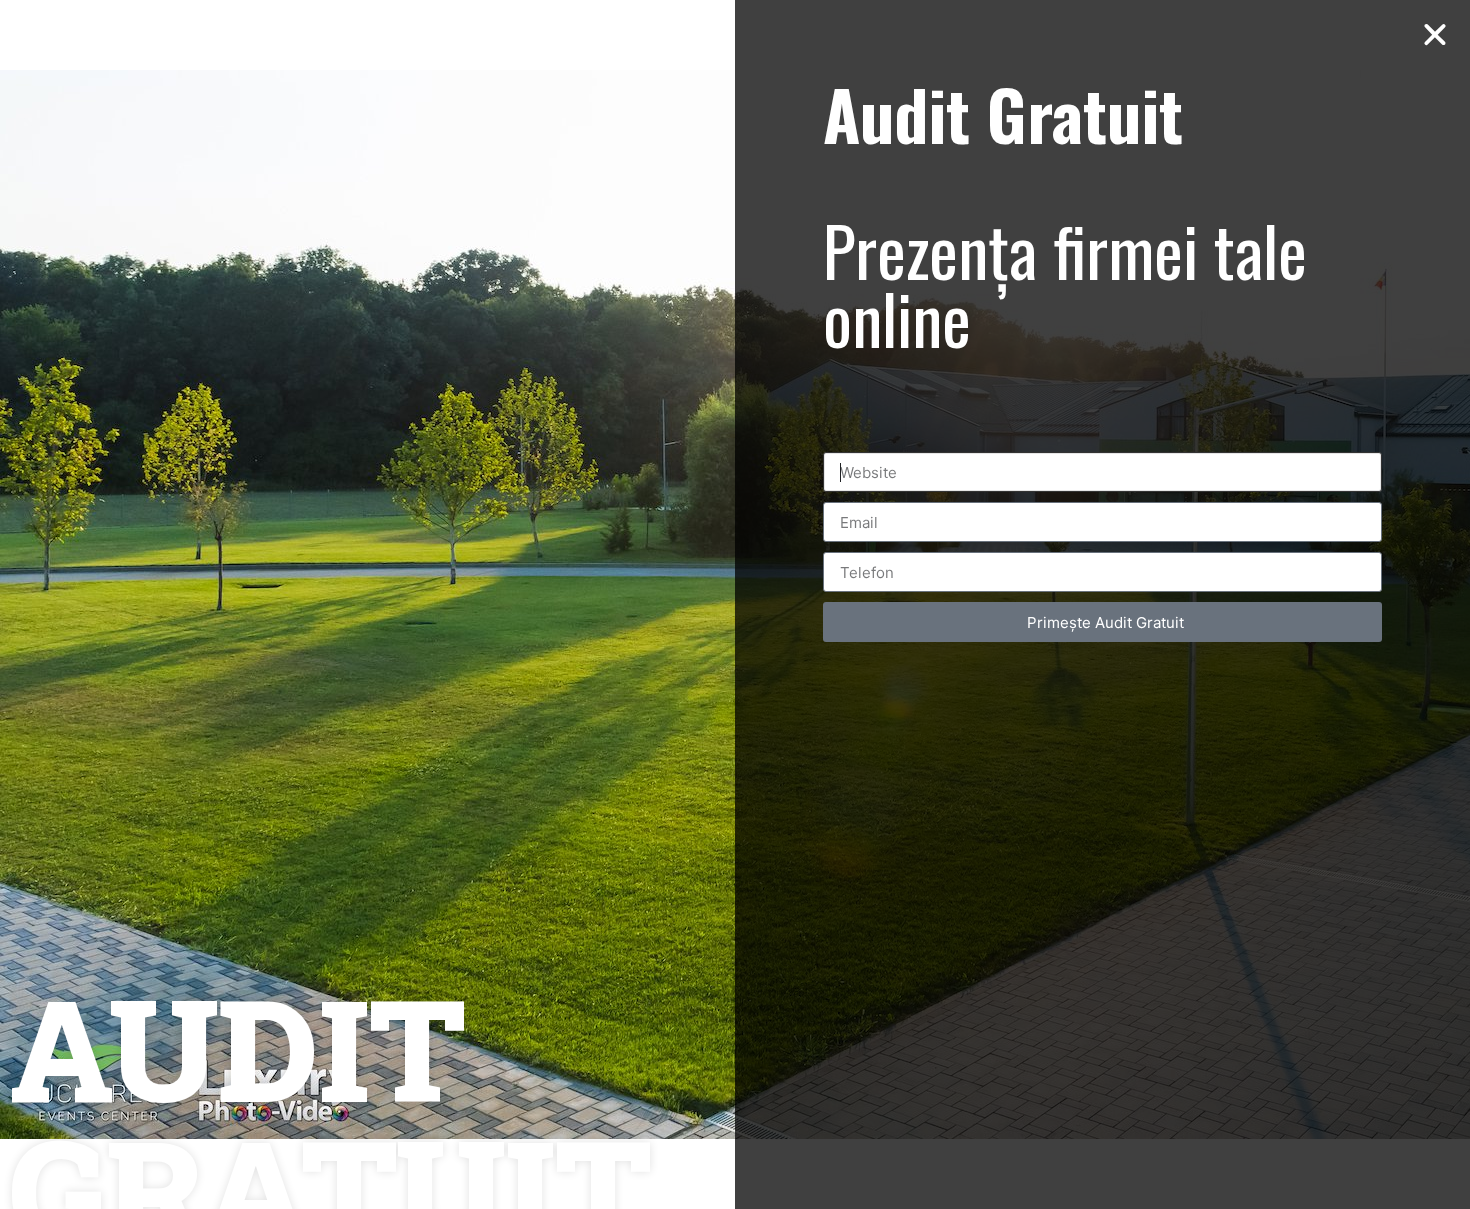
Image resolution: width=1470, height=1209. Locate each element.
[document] (735, 604)
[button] (1435, 35)
